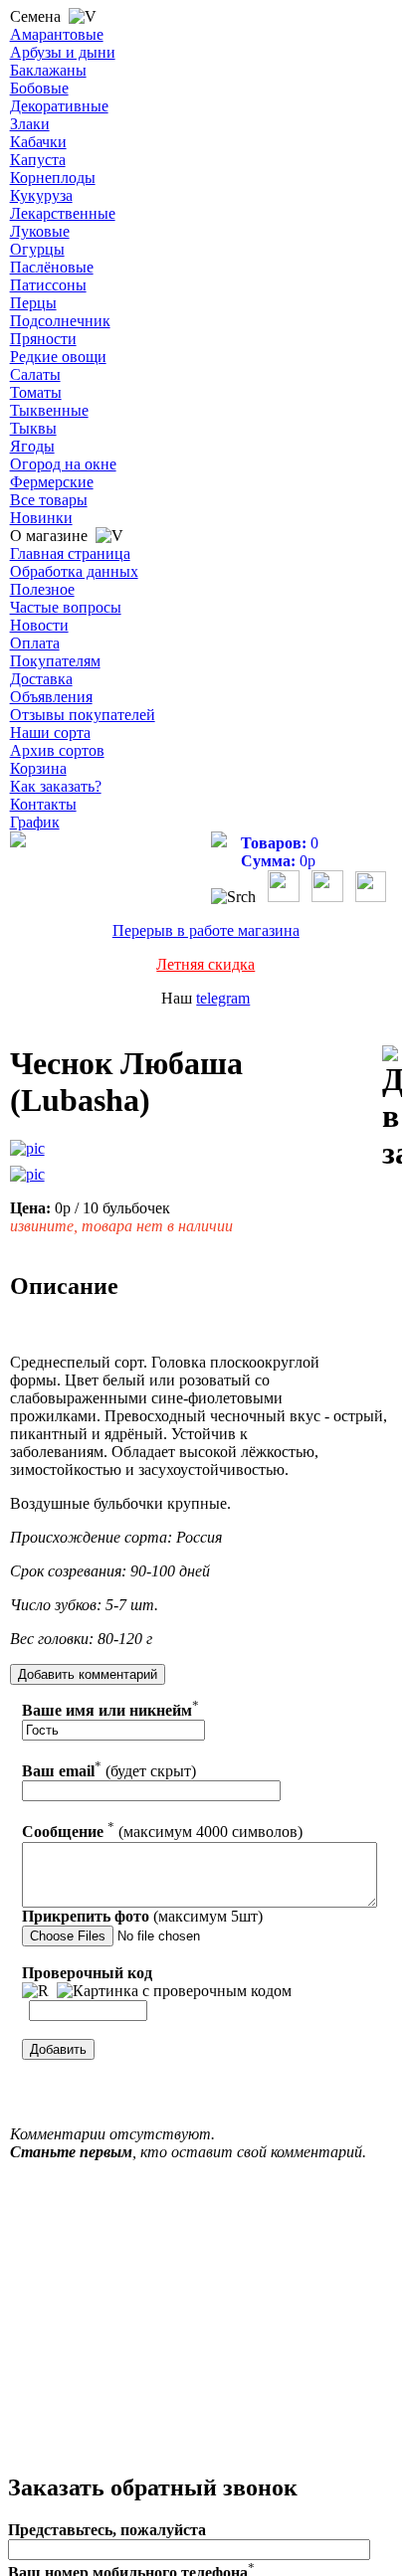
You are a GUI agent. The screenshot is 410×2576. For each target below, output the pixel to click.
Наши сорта (50, 733)
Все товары (49, 500)
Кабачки (38, 142)
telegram (223, 998)
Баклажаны (48, 70)
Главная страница (70, 553)
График (35, 822)
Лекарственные (63, 213)
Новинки (41, 518)
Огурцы (37, 249)
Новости (39, 625)
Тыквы (33, 428)
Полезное (42, 589)
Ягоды (32, 446)
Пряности (43, 339)
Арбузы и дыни (63, 52)
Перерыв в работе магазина (206, 930)
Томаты (36, 392)
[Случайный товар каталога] (371, 897)
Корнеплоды (53, 178)
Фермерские (52, 482)
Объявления (51, 697)
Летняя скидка (205, 964)
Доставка (41, 679)
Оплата (35, 643)
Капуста (38, 160)
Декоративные (59, 106)
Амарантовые (57, 34)
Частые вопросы (66, 607)
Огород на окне (63, 464)
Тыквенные (49, 410)
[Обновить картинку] (35, 1991)
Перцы (33, 303)
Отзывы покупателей (83, 715)
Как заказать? (56, 786)
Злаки (30, 124)
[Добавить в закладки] (392, 1108)
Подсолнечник (60, 321)
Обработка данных (74, 571)
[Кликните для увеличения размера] (27, 1149)
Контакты (43, 804)
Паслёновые (52, 267)
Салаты (35, 374)
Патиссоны (48, 285)
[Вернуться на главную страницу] (18, 842)
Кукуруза (41, 195)
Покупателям (55, 661)
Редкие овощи (58, 357)
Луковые (40, 231)
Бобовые (39, 88)
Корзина (38, 768)
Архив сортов (57, 750)
